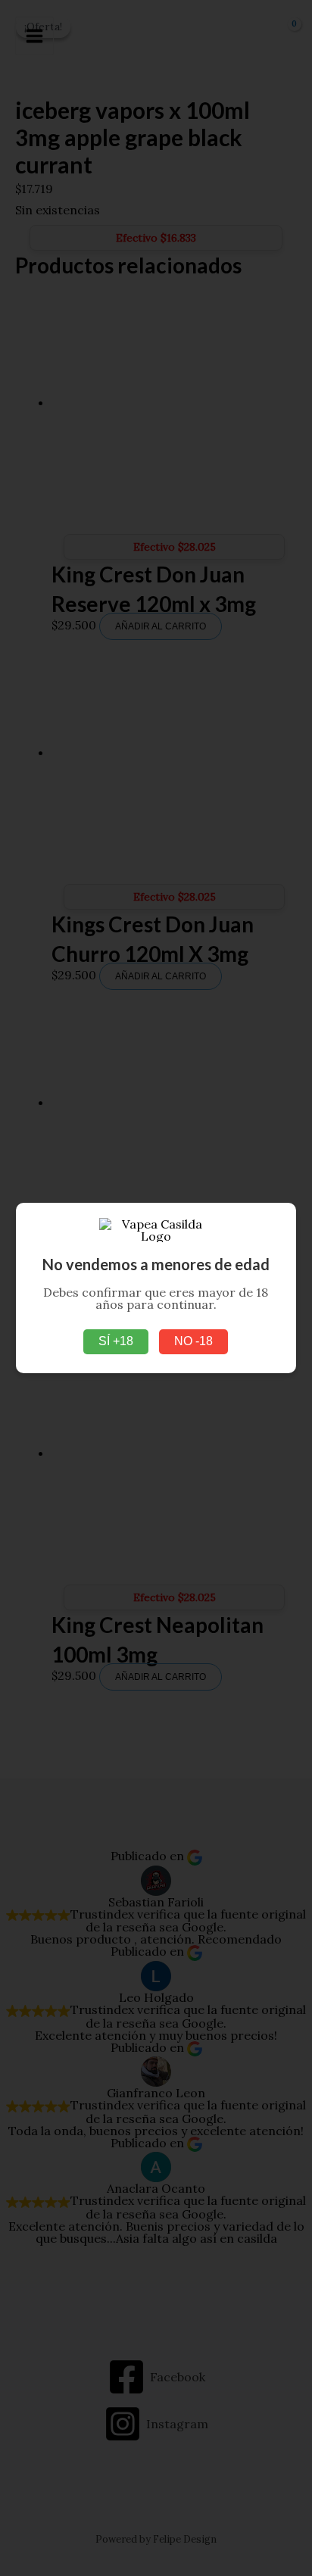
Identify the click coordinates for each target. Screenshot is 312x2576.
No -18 (193, 1341)
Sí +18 (116, 1341)
